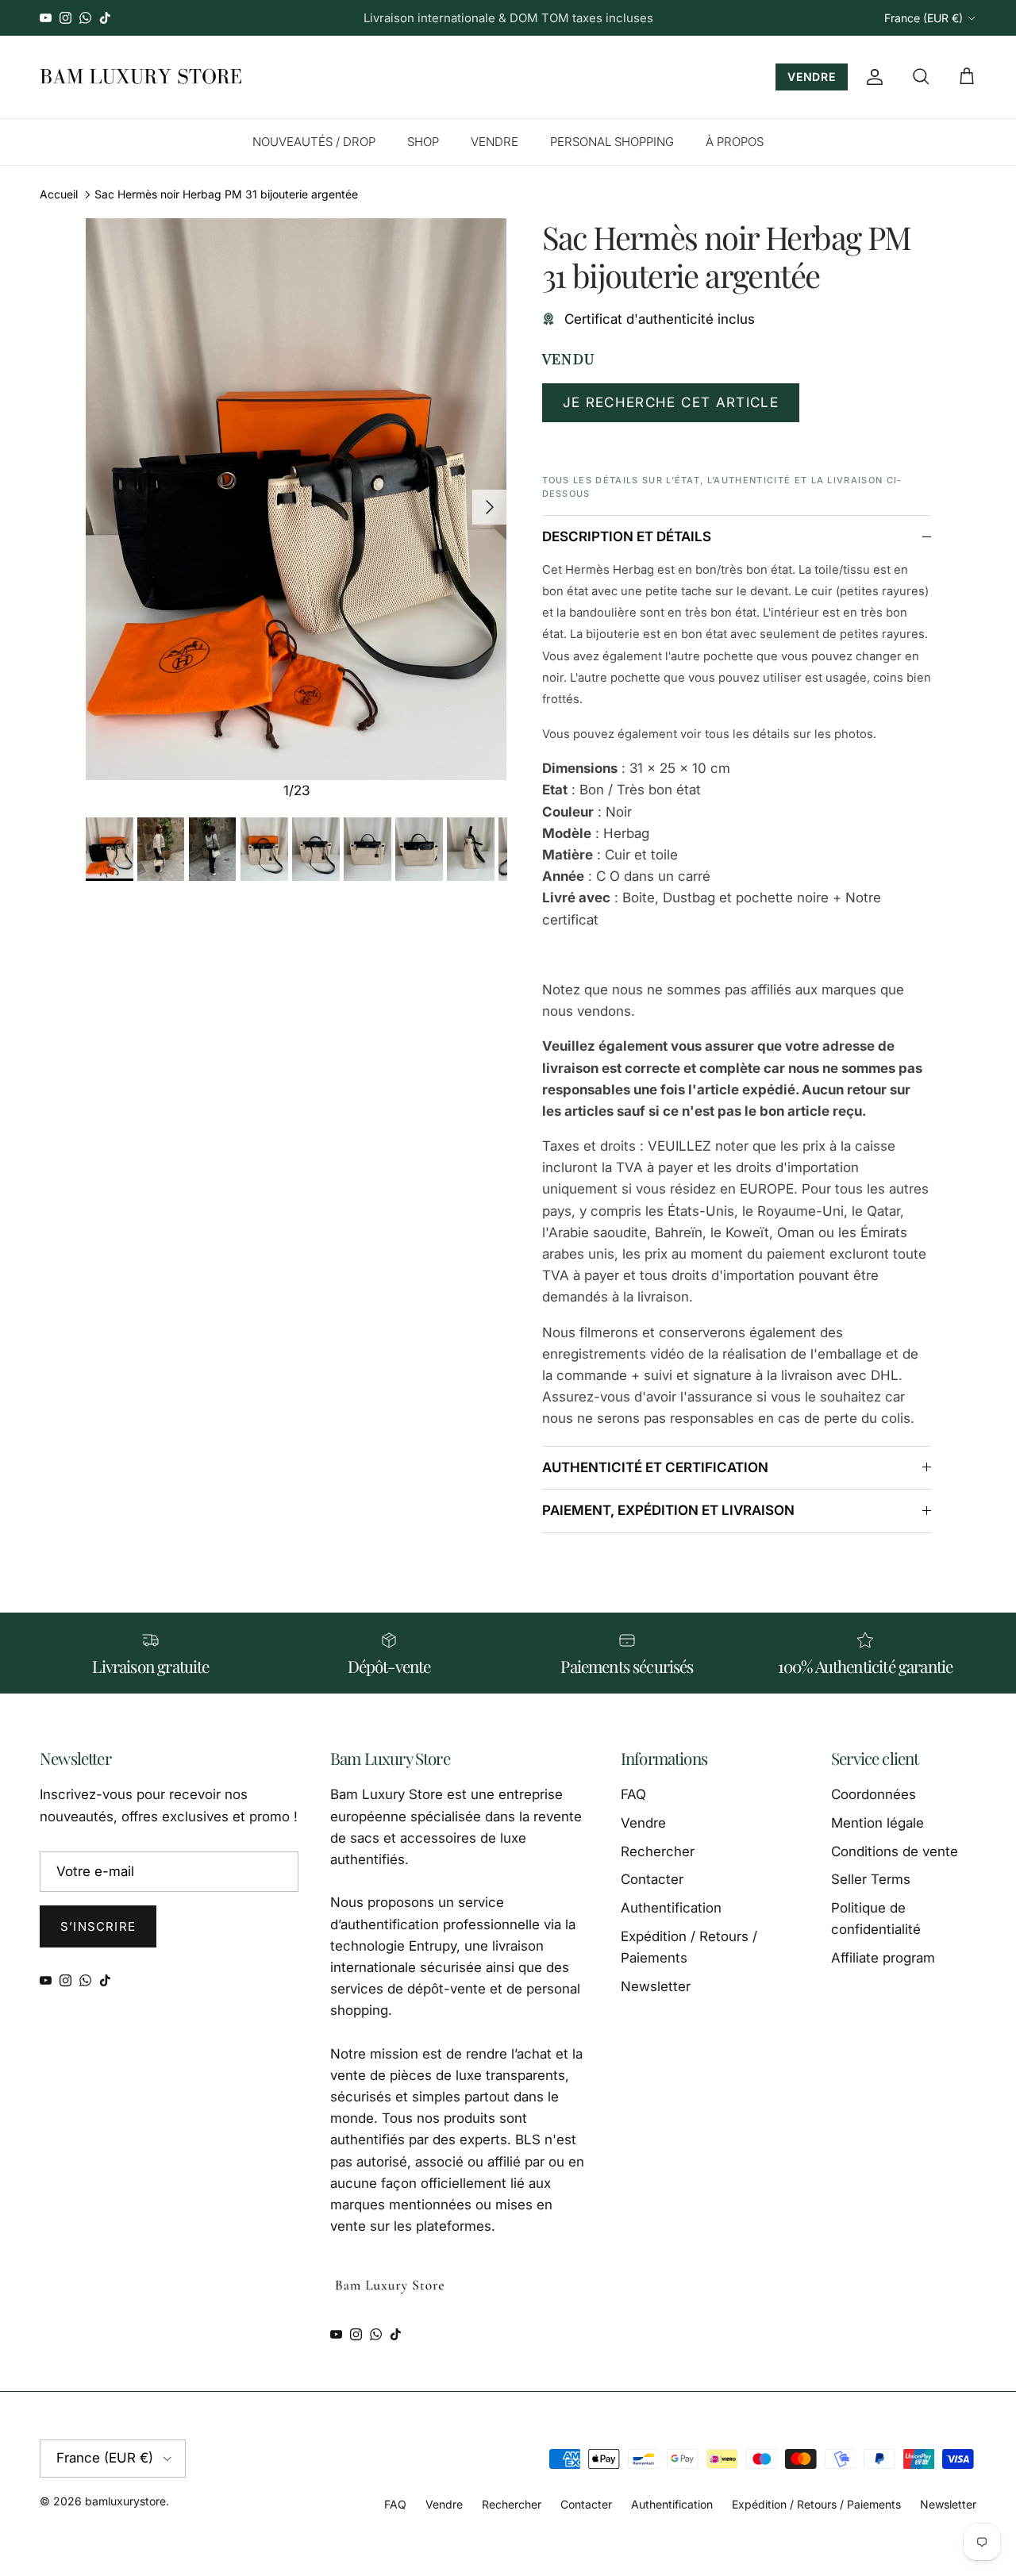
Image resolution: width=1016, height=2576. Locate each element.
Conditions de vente (895, 1851)
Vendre (643, 1823)
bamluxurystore (125, 2501)
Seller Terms (871, 1879)
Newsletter (656, 1986)
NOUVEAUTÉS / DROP (314, 142)
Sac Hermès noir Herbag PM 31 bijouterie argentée (226, 194)
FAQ (633, 1794)
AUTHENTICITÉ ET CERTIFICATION (655, 1467)
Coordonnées (874, 1794)
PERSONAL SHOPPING (612, 142)
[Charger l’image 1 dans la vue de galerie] (296, 499)
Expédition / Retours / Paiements (816, 2504)
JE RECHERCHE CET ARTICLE (671, 402)
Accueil (59, 194)
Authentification (671, 1908)
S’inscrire (98, 1926)
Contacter (652, 1879)
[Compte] (872, 77)
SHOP (423, 142)
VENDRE (812, 77)
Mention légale (877, 1823)
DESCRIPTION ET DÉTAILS (627, 536)
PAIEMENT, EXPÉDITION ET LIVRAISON (668, 1510)
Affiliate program (883, 1958)
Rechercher (658, 1851)
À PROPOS (735, 142)
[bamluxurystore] (141, 77)
